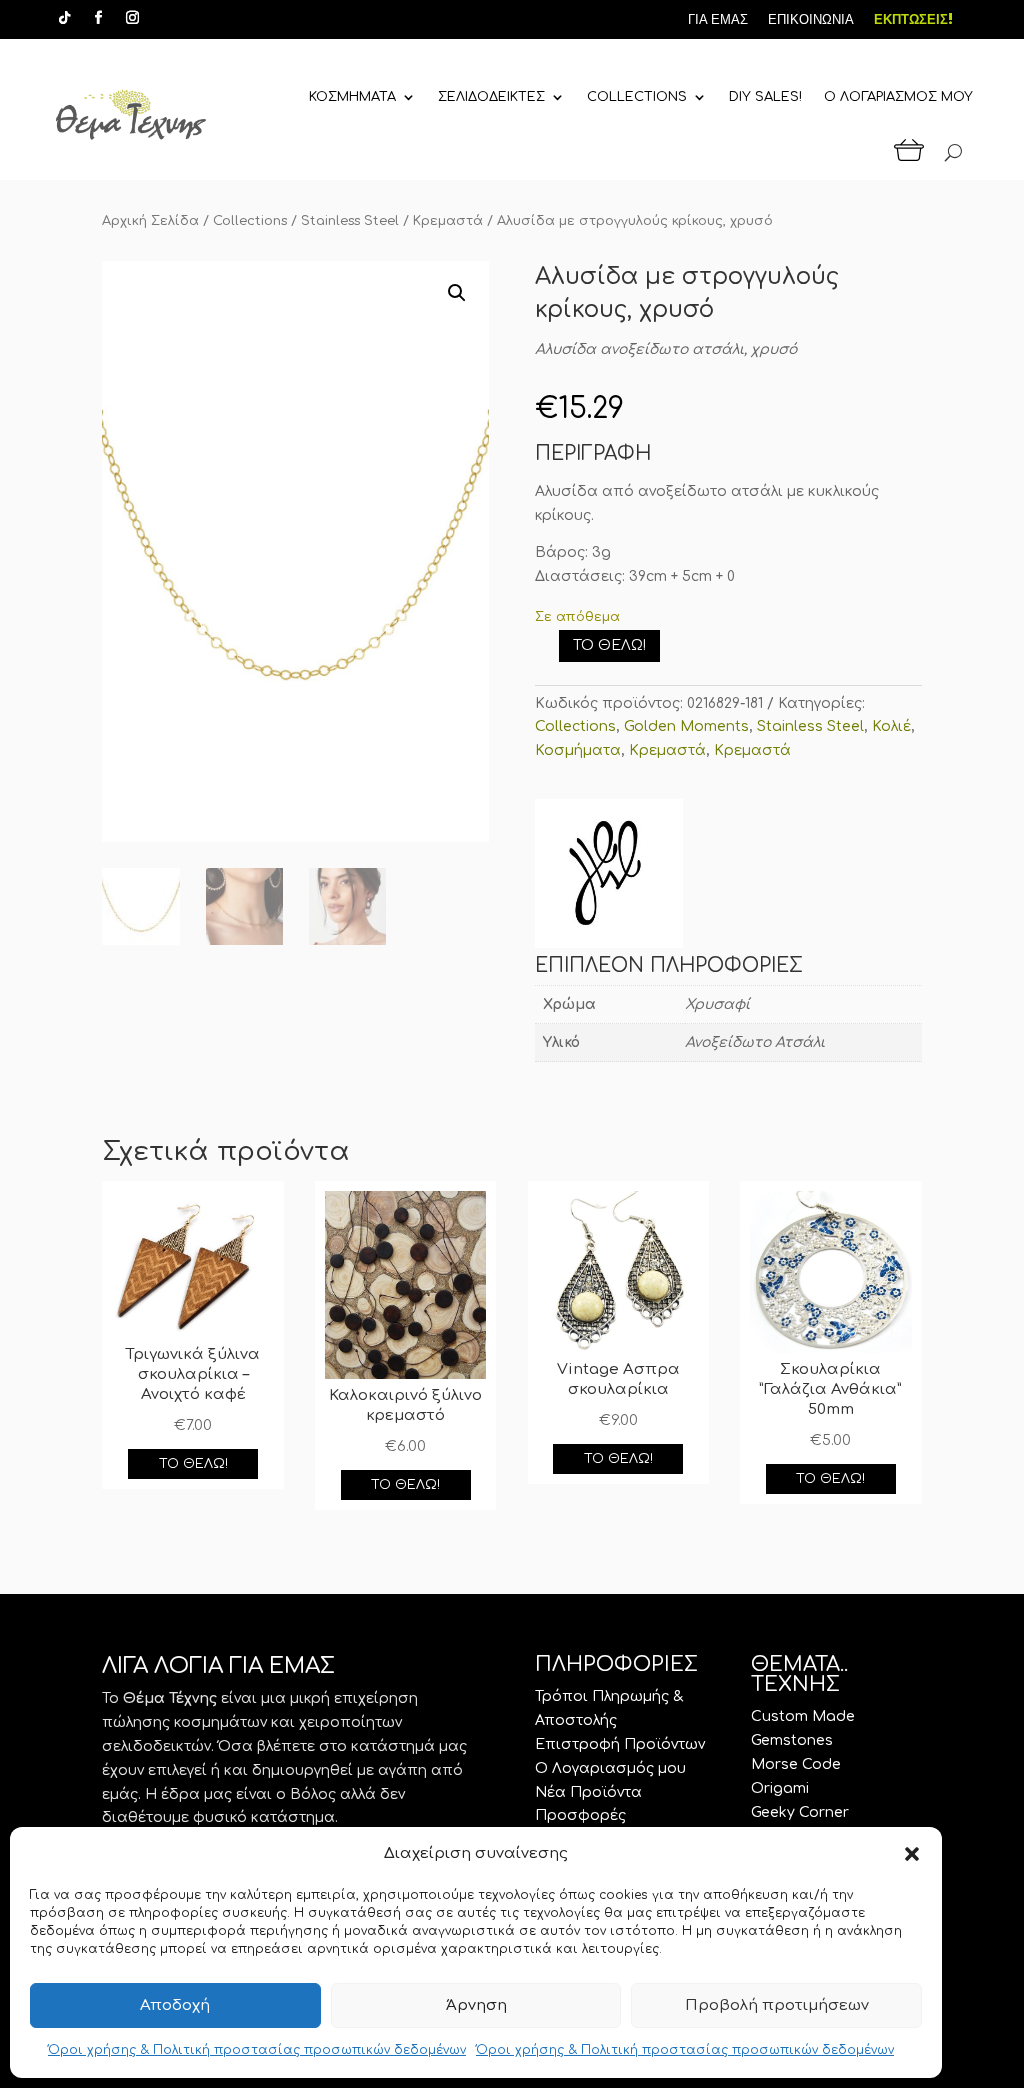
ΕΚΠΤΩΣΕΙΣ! (913, 19)
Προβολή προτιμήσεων (777, 2005)
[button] (912, 1854)
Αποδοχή (175, 2005)
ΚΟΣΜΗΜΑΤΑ (352, 97)
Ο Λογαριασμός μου (610, 1768)
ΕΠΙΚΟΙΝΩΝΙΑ (811, 19)
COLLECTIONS (637, 97)
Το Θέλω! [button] (193, 1464)
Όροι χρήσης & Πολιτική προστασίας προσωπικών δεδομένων (257, 2050)
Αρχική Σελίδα (150, 221)
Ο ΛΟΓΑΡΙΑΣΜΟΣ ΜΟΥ (898, 97)
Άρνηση (476, 2005)
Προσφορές (580, 1815)
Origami (780, 1788)
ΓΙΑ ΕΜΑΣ (718, 19)
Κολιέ (891, 726)
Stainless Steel (350, 221)
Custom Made (803, 1716)
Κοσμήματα (578, 750)
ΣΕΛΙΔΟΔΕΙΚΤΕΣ (491, 97)
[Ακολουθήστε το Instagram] (132, 18)
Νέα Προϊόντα (588, 1792)
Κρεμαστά (448, 221)
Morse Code (796, 1764)
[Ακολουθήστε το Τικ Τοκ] (64, 18)
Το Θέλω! (609, 645)
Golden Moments (686, 726)
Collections (250, 221)
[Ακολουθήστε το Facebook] (98, 18)
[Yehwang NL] (609, 877)
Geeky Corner (800, 1812)
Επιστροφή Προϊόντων (620, 1744)
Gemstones (792, 1740)
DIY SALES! (765, 97)
